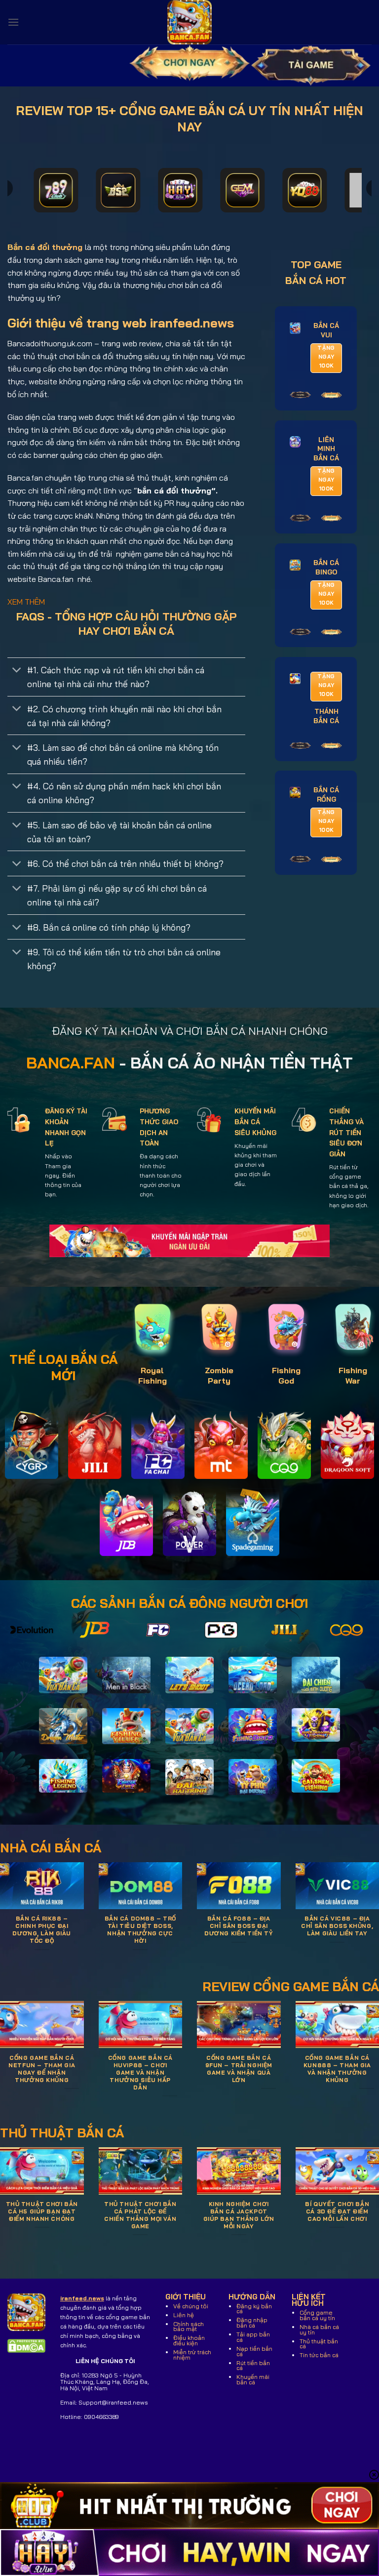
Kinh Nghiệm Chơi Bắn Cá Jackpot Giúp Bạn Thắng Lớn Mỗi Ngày (239, 2215)
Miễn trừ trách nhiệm (192, 2355)
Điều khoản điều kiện (189, 2340)
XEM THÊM (26, 602)
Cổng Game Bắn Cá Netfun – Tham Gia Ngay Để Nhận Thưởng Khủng (42, 2069)
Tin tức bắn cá (319, 2355)
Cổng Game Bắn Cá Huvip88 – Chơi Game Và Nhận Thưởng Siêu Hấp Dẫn (140, 2073)
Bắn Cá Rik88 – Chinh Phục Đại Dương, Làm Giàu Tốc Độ (42, 1930)
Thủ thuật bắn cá (319, 2344)
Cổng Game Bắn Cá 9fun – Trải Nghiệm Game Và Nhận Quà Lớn (239, 2069)
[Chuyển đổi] (17, 671)
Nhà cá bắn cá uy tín (319, 2330)
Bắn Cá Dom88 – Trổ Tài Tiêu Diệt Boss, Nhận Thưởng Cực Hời (140, 1930)
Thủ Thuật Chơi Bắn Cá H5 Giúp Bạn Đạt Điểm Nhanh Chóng (42, 2211)
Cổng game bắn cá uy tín (317, 2315)
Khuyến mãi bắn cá (253, 2379)
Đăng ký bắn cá (254, 2309)
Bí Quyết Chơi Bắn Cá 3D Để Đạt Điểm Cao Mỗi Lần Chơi (337, 2211)
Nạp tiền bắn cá (254, 2351)
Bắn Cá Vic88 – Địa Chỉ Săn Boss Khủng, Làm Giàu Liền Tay (337, 1926)
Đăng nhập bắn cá (252, 2323)
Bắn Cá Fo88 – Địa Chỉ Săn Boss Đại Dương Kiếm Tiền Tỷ (239, 1926)
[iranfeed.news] (189, 22)
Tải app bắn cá (253, 2337)
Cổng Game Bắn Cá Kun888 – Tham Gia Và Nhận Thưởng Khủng (337, 2069)
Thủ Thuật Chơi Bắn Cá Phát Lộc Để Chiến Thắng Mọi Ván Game (140, 2215)
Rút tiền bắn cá (253, 2366)
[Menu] (13, 22)
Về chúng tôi (191, 2306)
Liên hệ (184, 2315)
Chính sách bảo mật (189, 2327)
